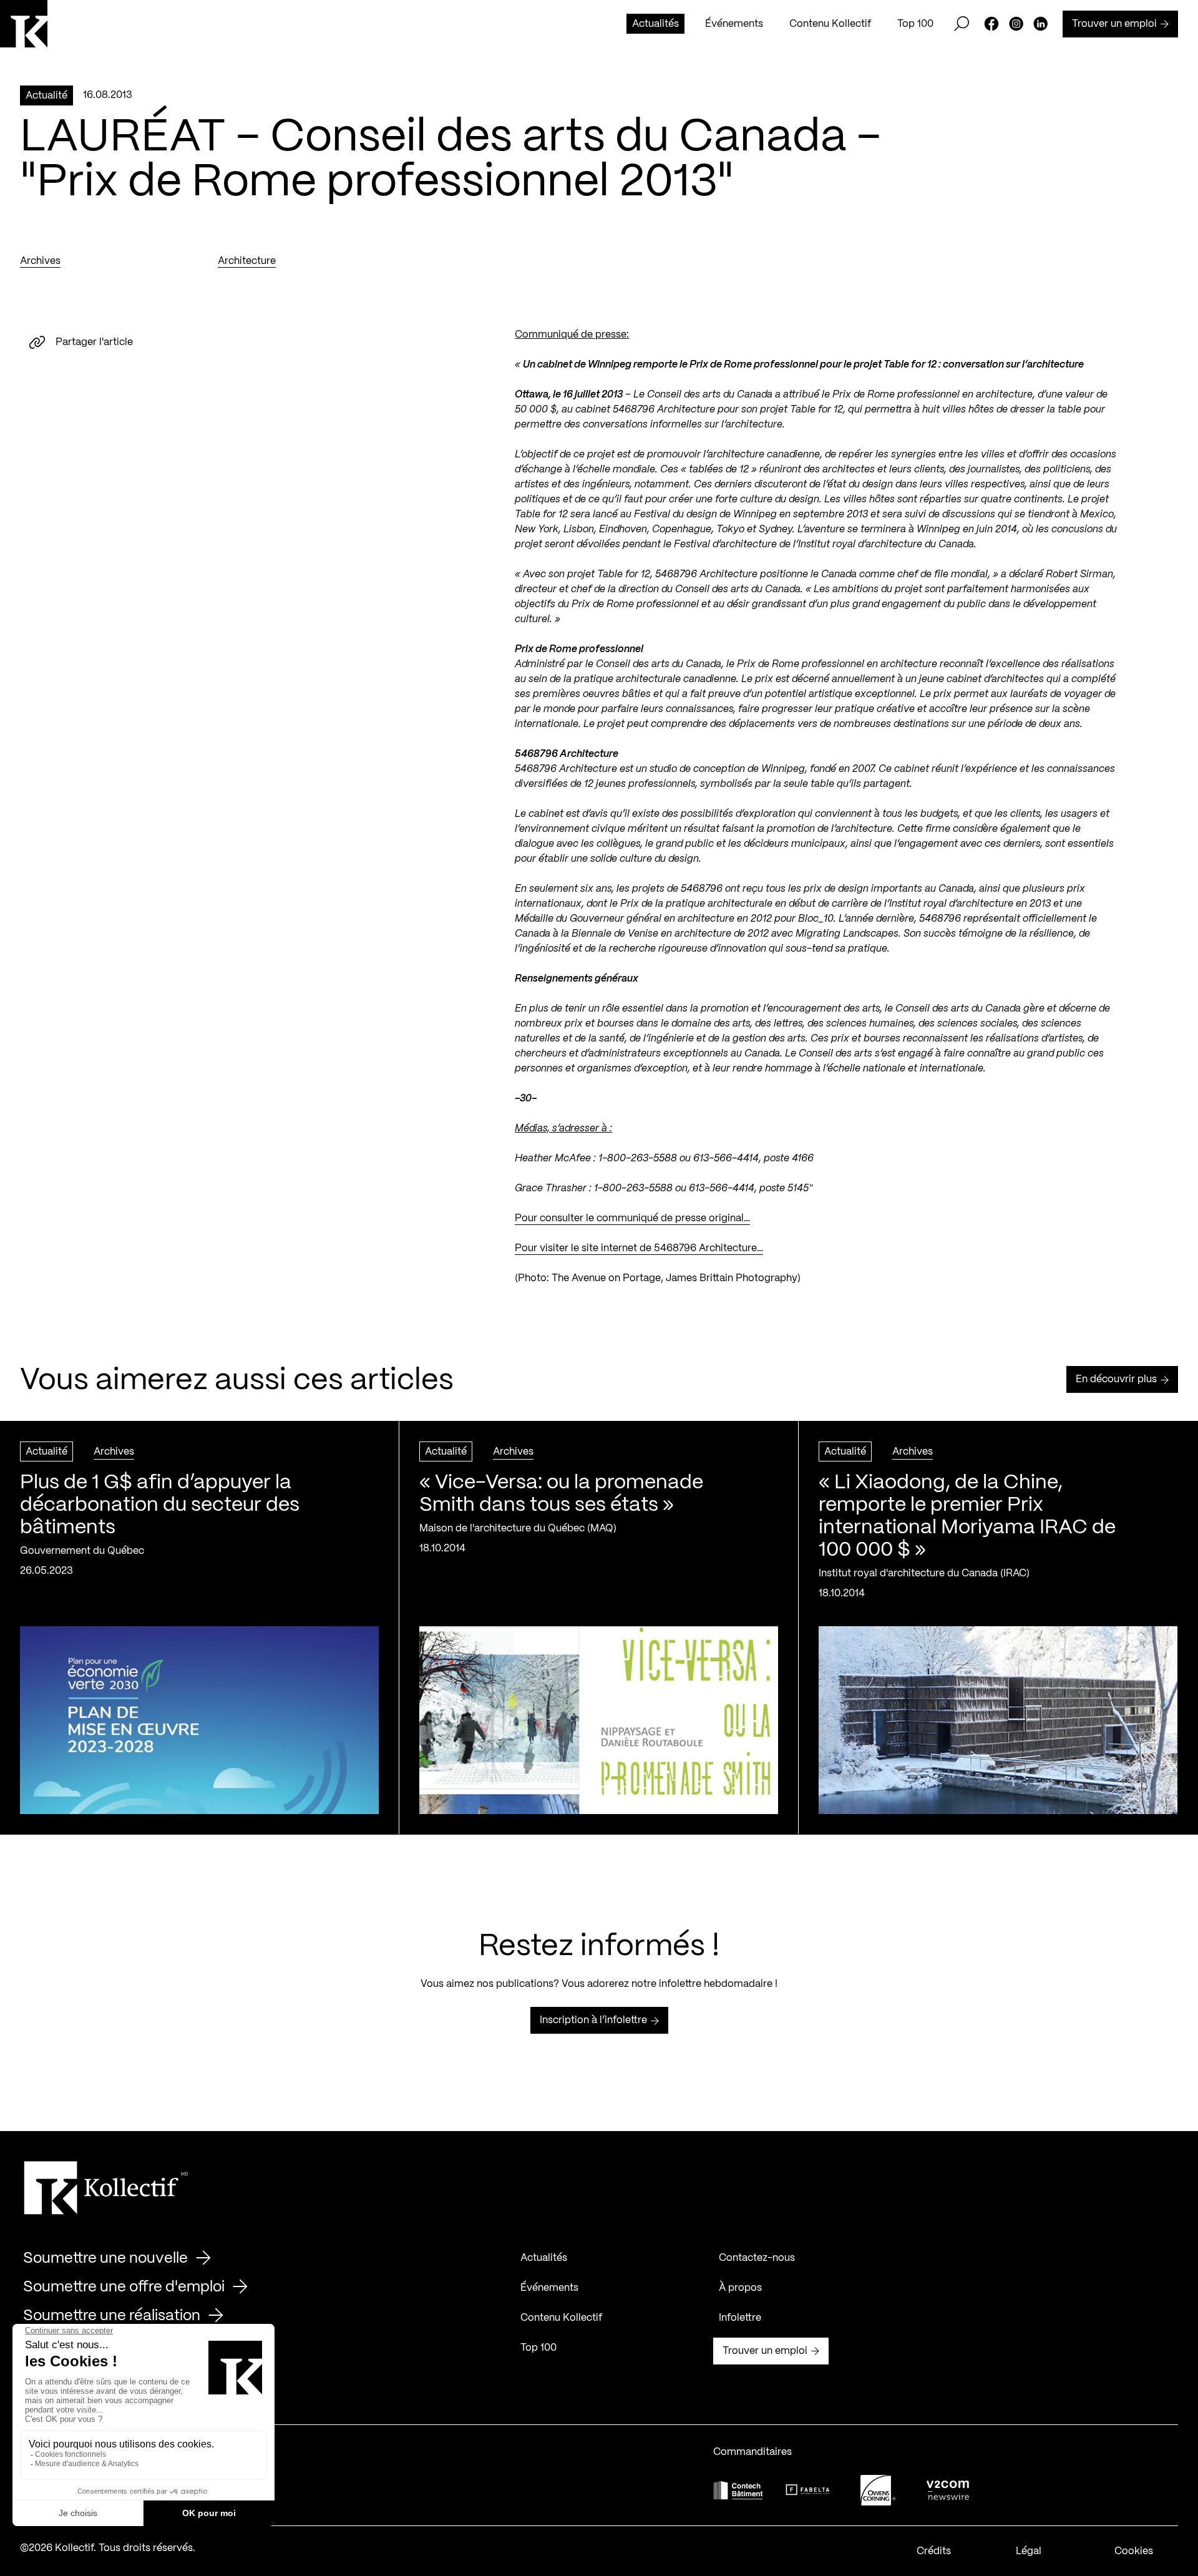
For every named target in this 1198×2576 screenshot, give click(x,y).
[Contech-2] (738, 2490)
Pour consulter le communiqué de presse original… (632, 1218)
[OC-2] (878, 2490)
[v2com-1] (948, 2490)
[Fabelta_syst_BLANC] (808, 2490)
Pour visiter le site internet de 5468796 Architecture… (639, 1248)
